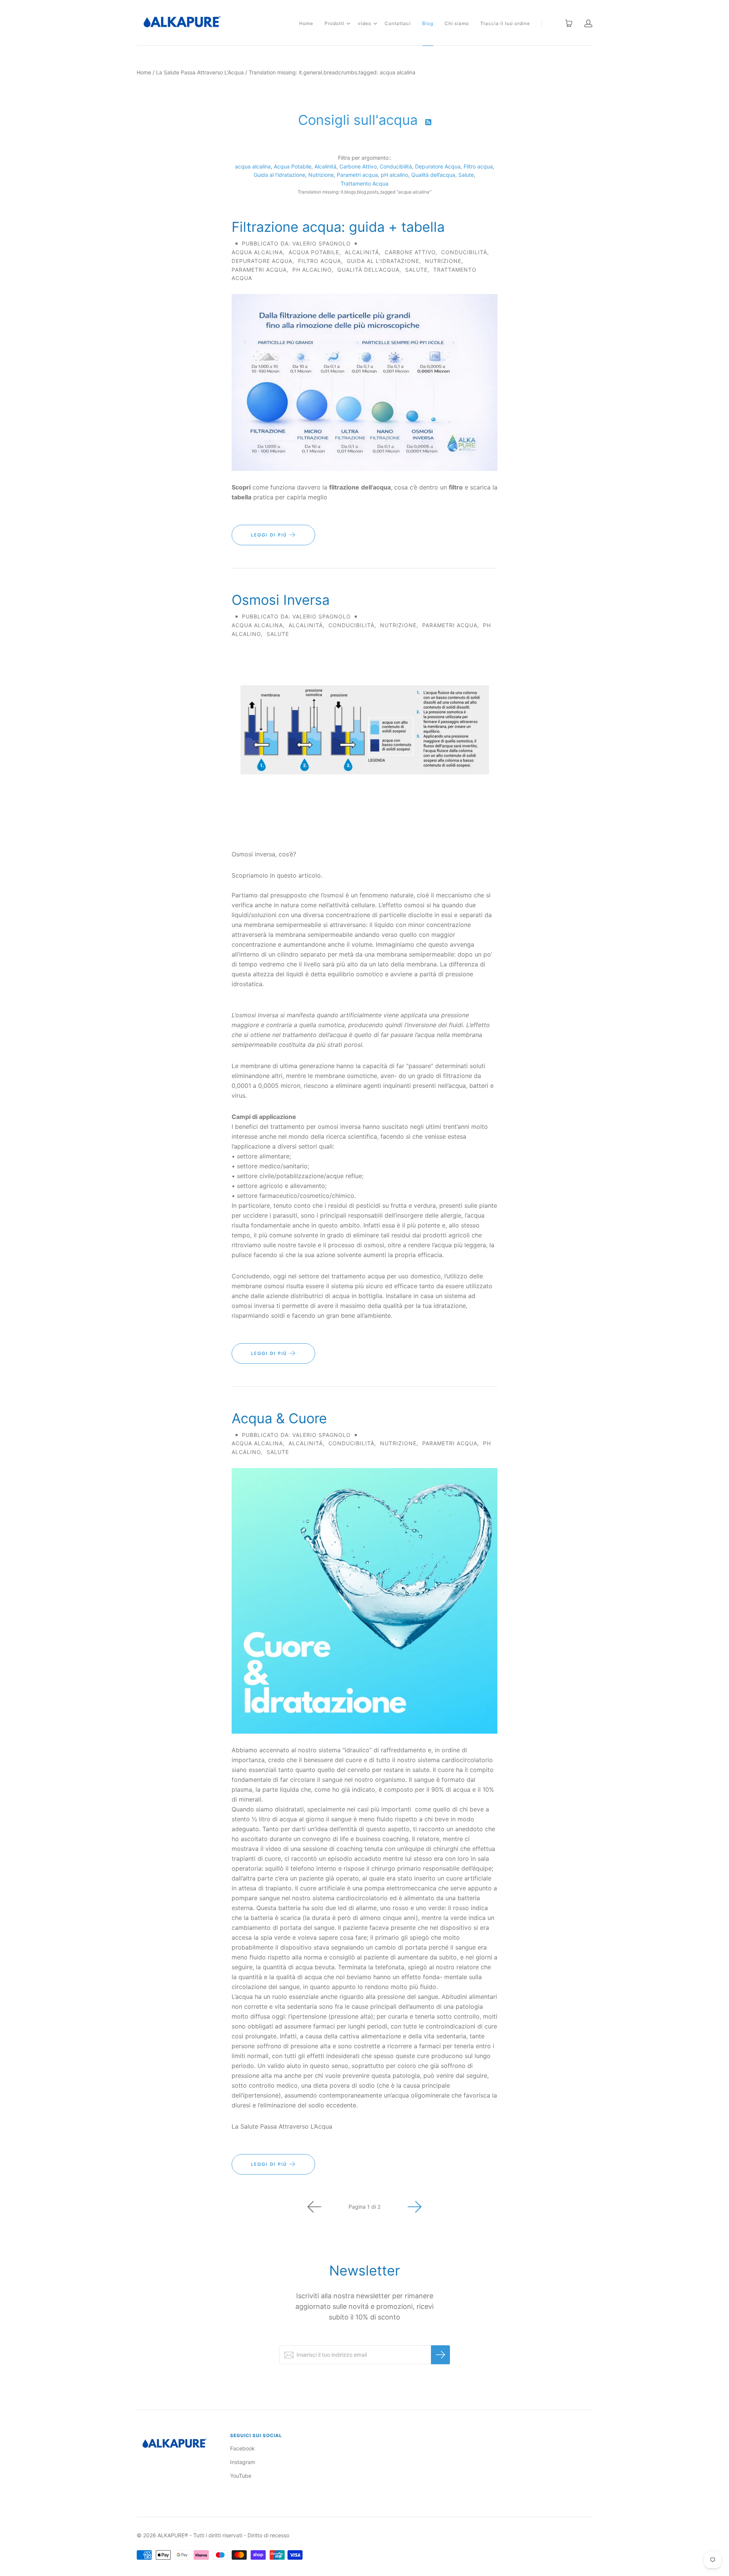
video (364, 23)
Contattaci (398, 23)
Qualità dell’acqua (433, 175)
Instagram (243, 2462)
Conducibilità (396, 166)
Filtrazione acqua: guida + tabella (338, 227)
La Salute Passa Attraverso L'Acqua (200, 72)
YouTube (241, 2476)
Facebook (242, 2448)
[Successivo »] (415, 2207)
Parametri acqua (357, 175)
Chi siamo (457, 23)
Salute (466, 175)
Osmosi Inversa (281, 600)
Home (306, 23)
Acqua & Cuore (279, 1418)
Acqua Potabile (293, 166)
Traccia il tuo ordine (505, 23)
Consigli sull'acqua (360, 120)
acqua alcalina (253, 166)
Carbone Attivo (358, 166)
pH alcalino (394, 175)
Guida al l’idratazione (279, 175)
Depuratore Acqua (438, 166)
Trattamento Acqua (364, 183)
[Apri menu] (348, 24)
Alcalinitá (325, 166)
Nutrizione (321, 175)
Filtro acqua (478, 166)
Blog (428, 23)
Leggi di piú (270, 535)
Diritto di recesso (268, 2535)
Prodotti (335, 23)
